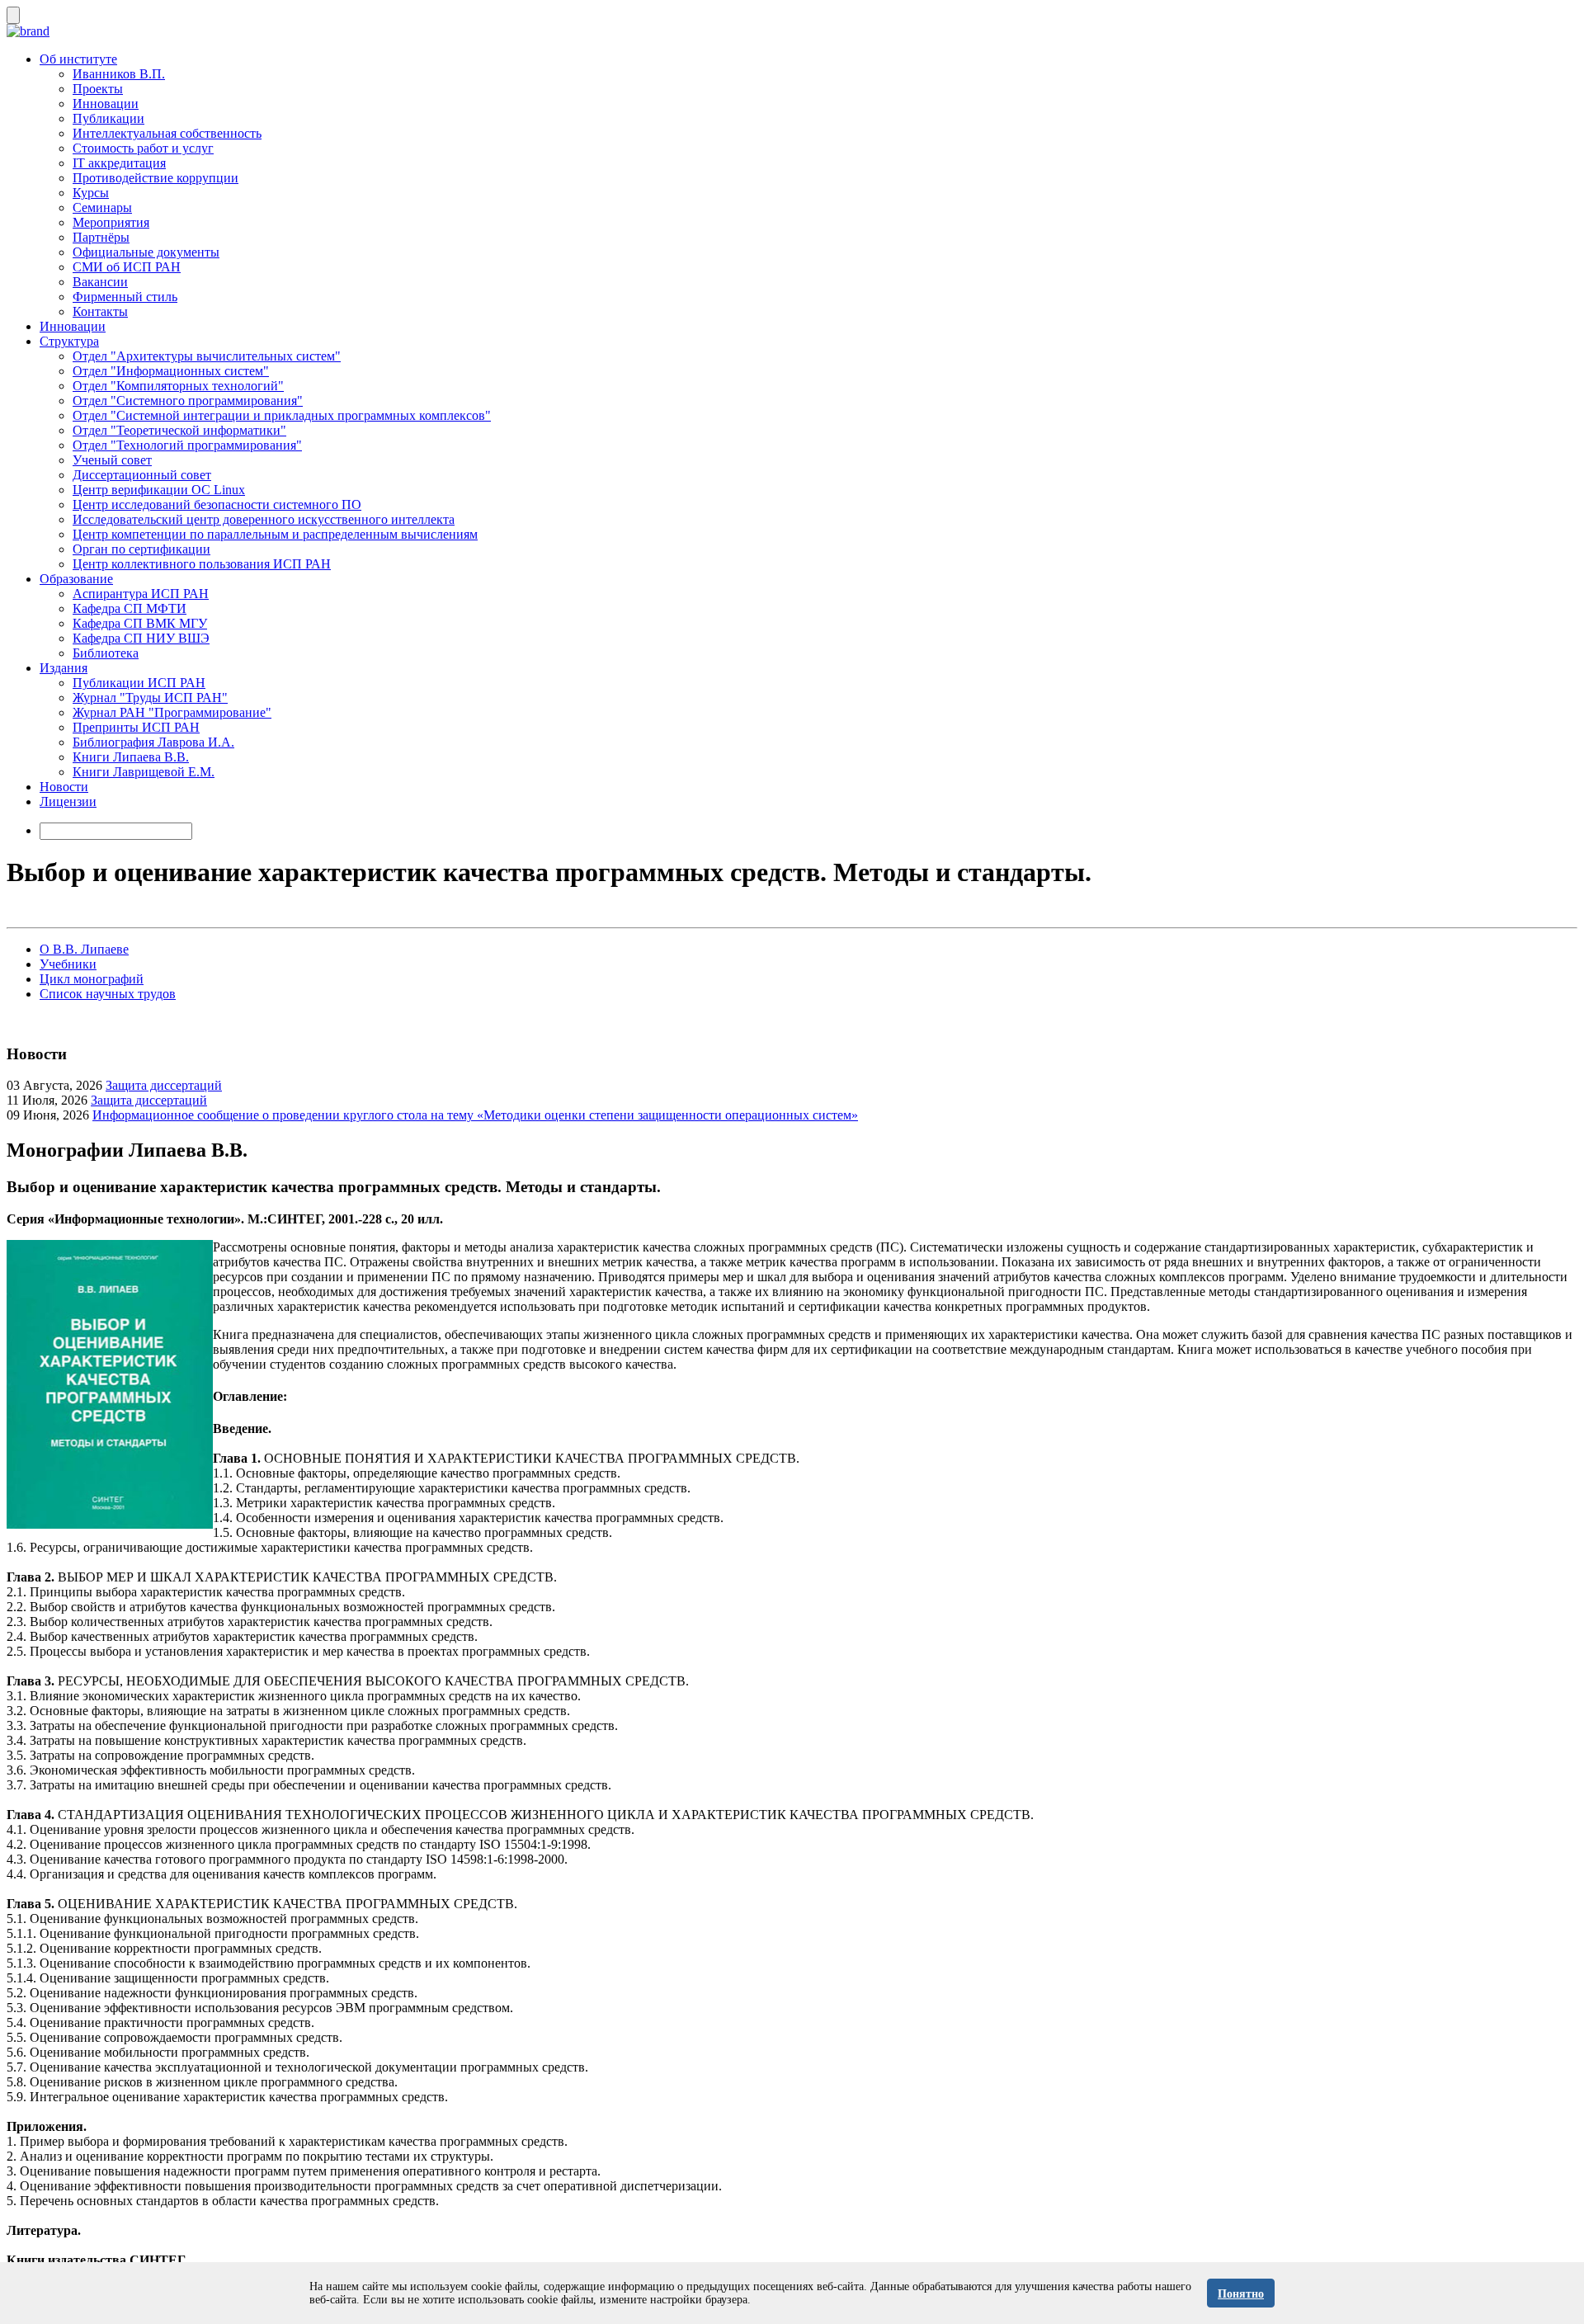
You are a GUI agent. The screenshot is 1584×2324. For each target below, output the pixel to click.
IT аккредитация (119, 163)
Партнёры (101, 237)
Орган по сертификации (141, 549)
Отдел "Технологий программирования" (187, 445)
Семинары (102, 207)
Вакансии (100, 282)
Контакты (100, 311)
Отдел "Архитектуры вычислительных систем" (207, 356)
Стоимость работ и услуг (143, 148)
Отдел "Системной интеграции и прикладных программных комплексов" (282, 415)
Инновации (106, 104)
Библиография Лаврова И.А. (153, 742)
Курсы (91, 193)
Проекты (98, 89)
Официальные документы (146, 252)
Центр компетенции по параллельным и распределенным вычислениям (275, 534)
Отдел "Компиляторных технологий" (178, 386)
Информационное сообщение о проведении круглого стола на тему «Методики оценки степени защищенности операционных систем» (475, 1115)
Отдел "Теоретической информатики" (179, 430)
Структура (69, 341)
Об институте (78, 59)
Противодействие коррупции (156, 178)
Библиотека (106, 653)
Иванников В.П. (119, 74)
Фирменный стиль (125, 297)
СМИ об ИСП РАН (127, 267)
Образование (76, 579)
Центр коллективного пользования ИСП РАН (202, 564)
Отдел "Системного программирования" (188, 401)
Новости (64, 787)
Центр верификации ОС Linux (159, 490)
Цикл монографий (92, 979)
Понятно (1241, 2294)
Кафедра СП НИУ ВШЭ (141, 638)
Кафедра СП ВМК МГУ (140, 623)
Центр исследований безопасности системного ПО (217, 504)
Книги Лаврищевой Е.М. (144, 772)
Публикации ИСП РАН (139, 683)
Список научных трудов (108, 994)
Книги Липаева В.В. (131, 757)
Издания (64, 668)
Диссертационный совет (142, 475)
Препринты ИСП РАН (136, 727)
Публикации (108, 118)
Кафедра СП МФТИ (130, 608)
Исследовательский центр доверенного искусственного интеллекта (264, 519)
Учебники (68, 964)
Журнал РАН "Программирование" (172, 712)
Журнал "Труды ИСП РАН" (150, 698)
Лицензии (68, 801)
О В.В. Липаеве (84, 949)
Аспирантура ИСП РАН (141, 594)
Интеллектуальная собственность (167, 133)
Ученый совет (112, 460)
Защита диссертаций (164, 1085)
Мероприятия (111, 222)
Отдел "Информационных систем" (171, 371)
